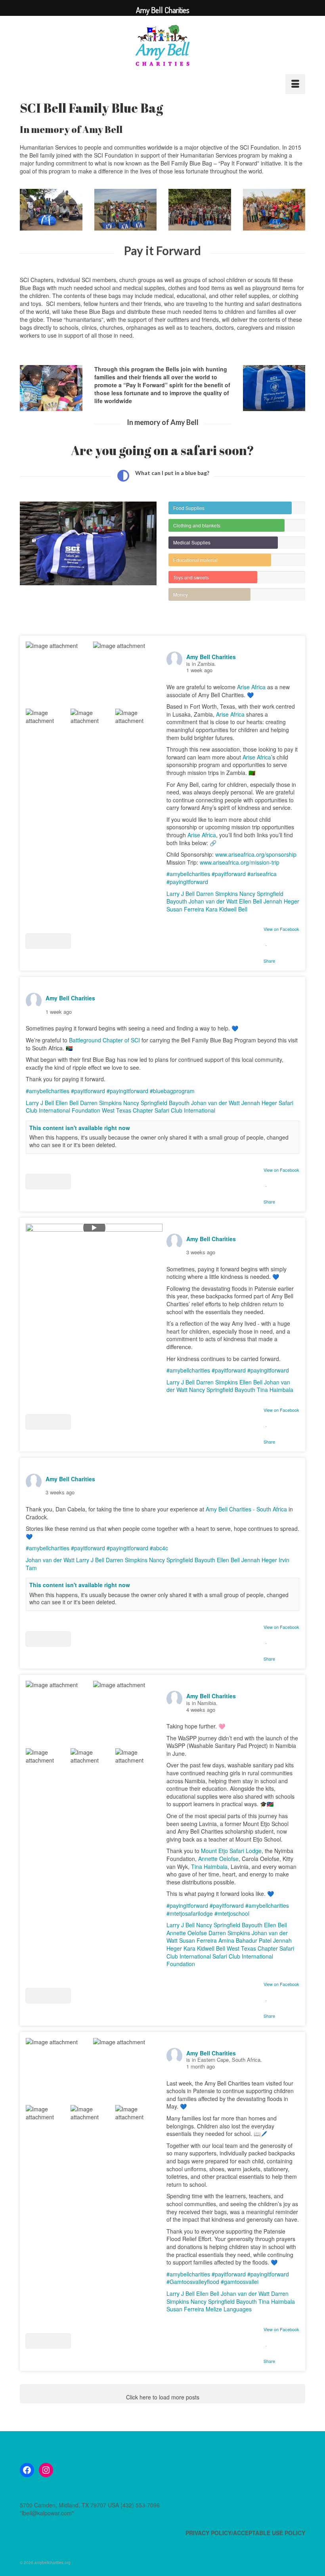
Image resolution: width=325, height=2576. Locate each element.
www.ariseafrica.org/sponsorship (256, 854)
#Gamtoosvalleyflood (193, 2282)
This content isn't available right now (80, 1128)
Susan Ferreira (185, 909)
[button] (48, 941)
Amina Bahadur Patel (245, 1940)
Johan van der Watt (213, 901)
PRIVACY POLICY (208, 2533)
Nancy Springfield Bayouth (156, 1103)
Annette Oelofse (218, 1859)
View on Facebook (281, 929)
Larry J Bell (181, 894)
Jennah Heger (281, 901)
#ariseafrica (262, 874)
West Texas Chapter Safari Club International (159, 1110)
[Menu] (295, 84)
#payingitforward (187, 882)
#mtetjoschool (232, 1913)
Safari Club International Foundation (220, 1960)
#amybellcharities (188, 874)
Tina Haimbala (275, 1390)
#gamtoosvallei (240, 2282)
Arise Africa (251, 687)
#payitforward (229, 874)
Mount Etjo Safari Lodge (231, 1851)
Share (269, 961)
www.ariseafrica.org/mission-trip (240, 862)
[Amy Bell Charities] (162, 49)
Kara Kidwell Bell (227, 909)
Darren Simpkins (217, 894)
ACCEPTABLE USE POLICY (269, 2533)
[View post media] (59, 675)
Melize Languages (229, 2309)
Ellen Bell (250, 901)
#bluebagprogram (172, 1091)
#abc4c (159, 1548)
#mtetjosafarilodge (190, 1913)
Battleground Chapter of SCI (104, 1040)
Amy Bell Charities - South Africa (246, 1509)
